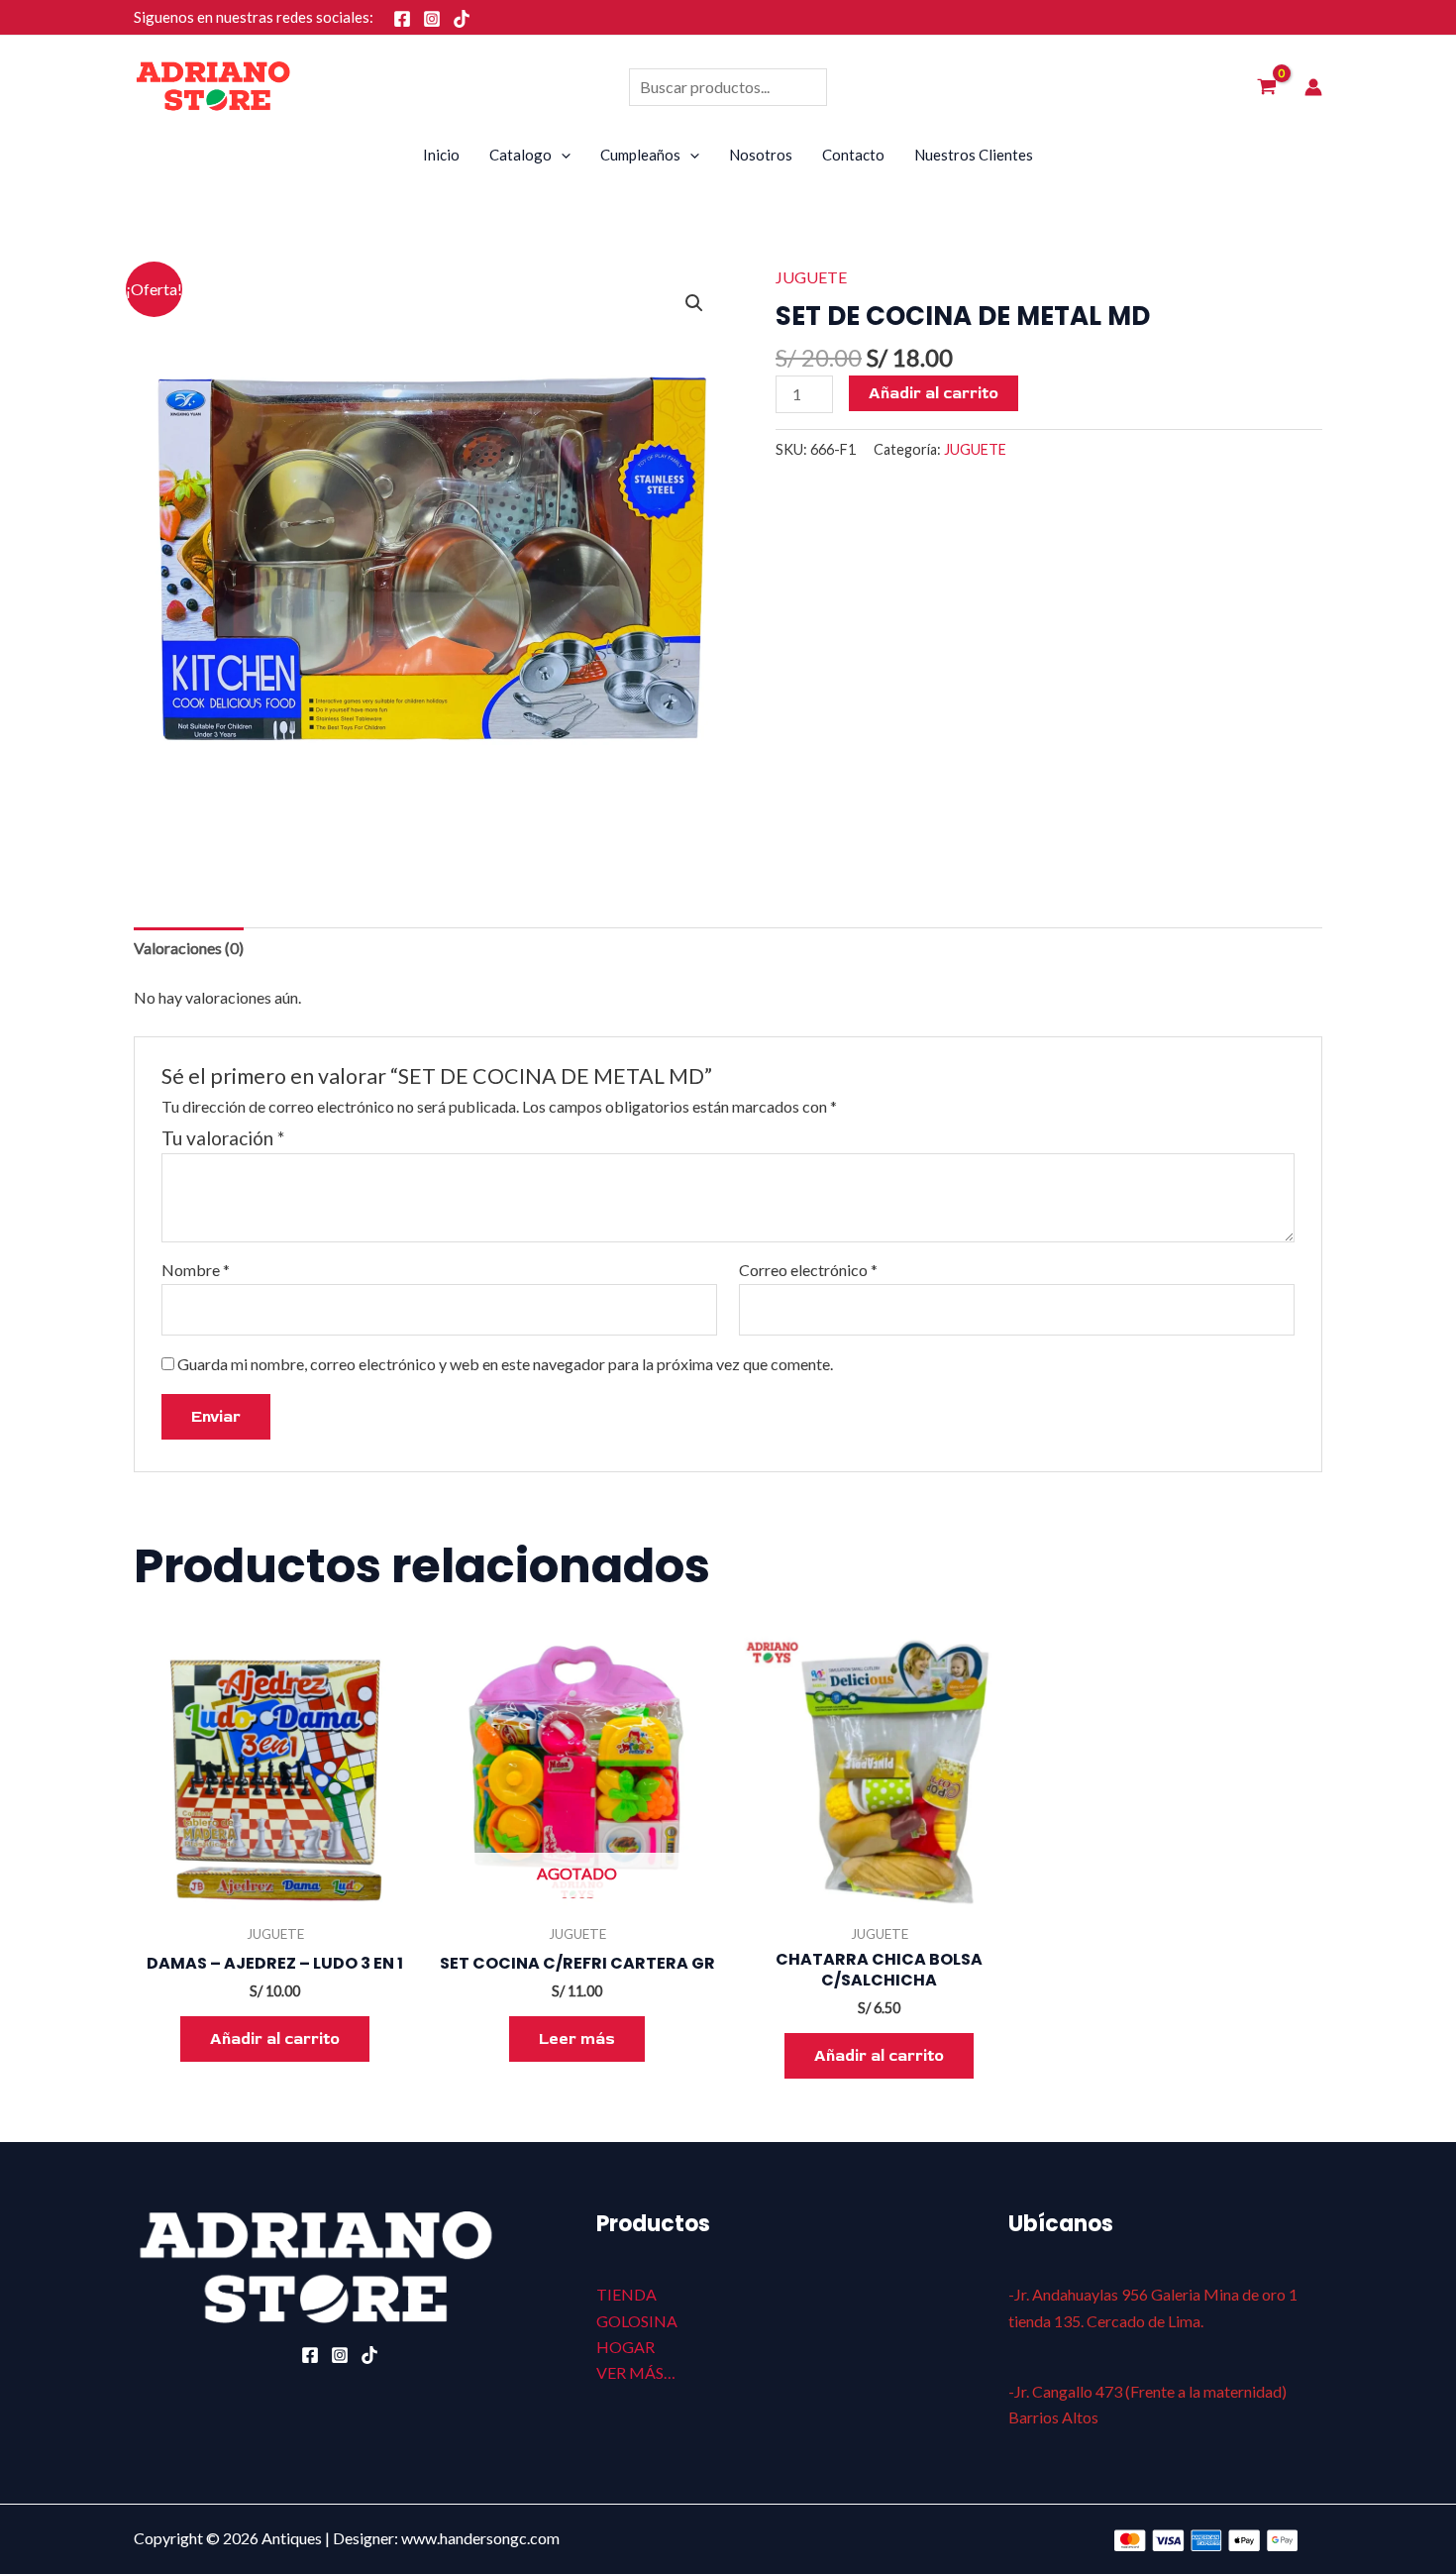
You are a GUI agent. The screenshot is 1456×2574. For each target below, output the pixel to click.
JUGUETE (811, 277)
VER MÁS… (636, 2372)
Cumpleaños (640, 155)
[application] (561, 155)
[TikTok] (462, 19)
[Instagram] (432, 19)
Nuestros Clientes (974, 155)
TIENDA (626, 2294)
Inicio (441, 155)
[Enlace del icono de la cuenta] (1313, 87)
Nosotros (761, 155)
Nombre (196, 1270)
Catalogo (520, 155)
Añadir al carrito (934, 393)
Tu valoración (223, 1138)
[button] (694, 303)
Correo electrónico (808, 1270)
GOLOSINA (637, 2321)
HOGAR (625, 2347)
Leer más (577, 2039)
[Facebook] (402, 19)
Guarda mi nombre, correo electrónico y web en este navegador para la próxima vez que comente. (505, 1364)
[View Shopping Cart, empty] (1266, 87)
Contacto (853, 155)
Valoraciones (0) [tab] (189, 948)
